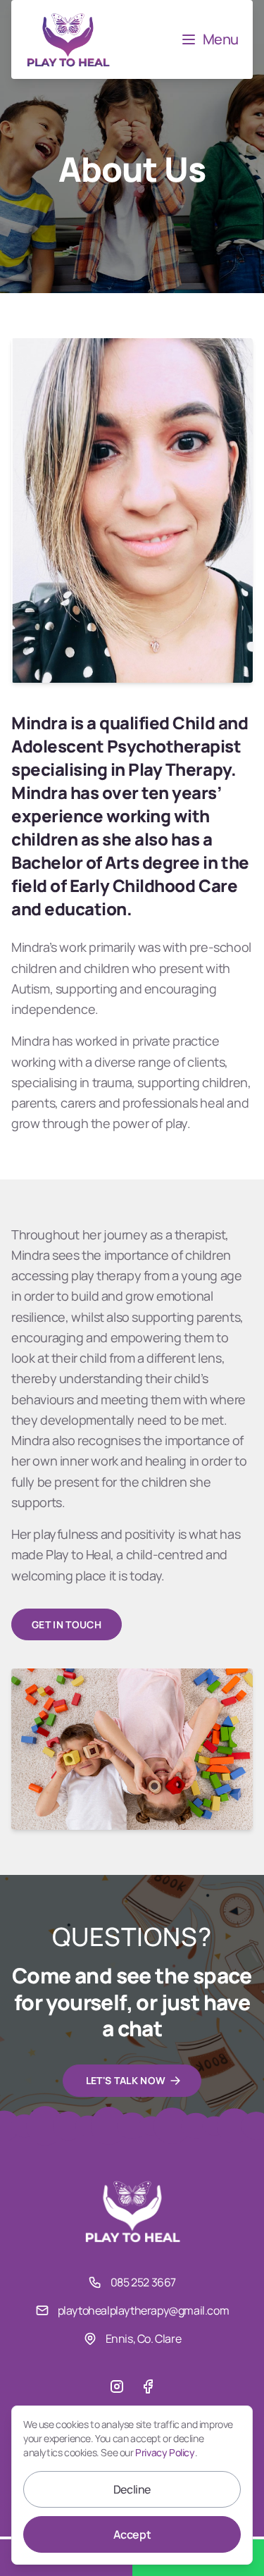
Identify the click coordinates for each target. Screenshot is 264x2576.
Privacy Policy (165, 2452)
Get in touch (67, 1624)
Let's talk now (126, 2080)
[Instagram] (117, 2386)
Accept (132, 2534)
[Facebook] (148, 2386)
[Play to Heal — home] (68, 39)
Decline (132, 2489)
